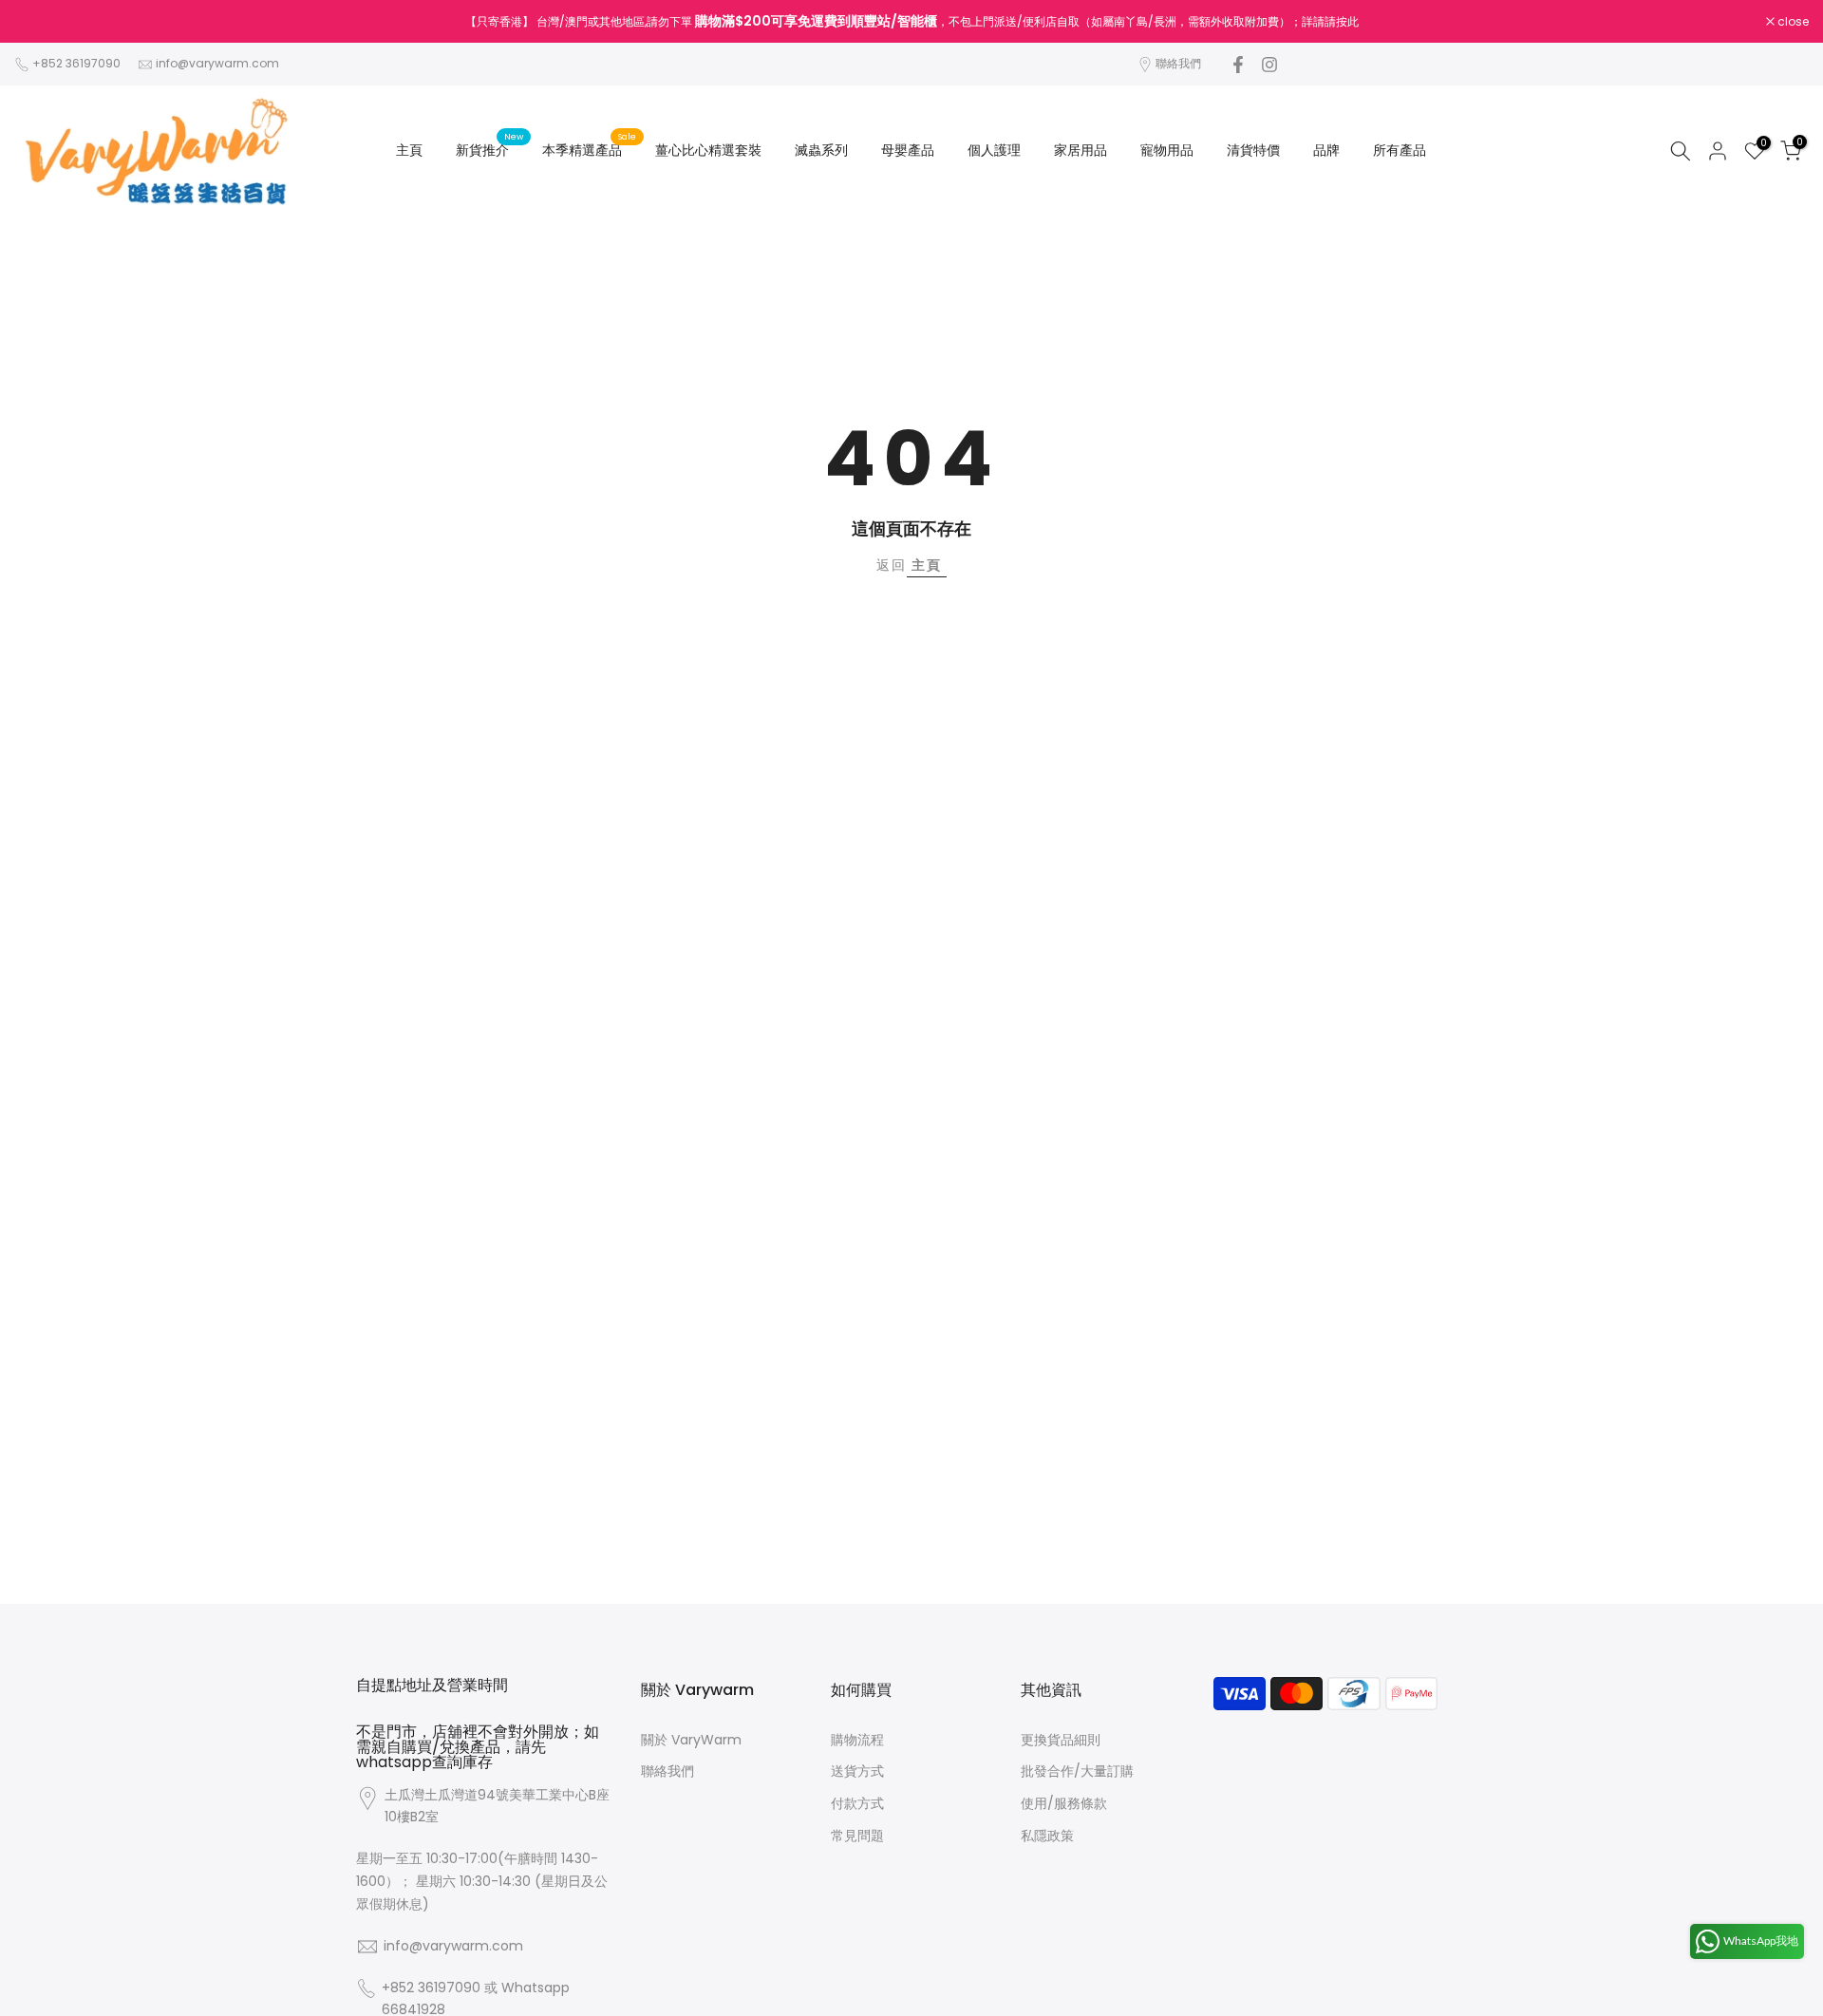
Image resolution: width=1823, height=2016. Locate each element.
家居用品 (1081, 150)
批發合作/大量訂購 (1077, 1771)
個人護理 (994, 150)
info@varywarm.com (217, 63)
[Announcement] (911, 22)
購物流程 (857, 1740)
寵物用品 (1167, 150)
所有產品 (1400, 150)
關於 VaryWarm (691, 1740)
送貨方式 (857, 1771)
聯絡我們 (1178, 63)
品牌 (1326, 150)
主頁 (409, 150)
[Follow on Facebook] (1238, 65)
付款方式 (857, 1803)
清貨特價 (1253, 150)
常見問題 (857, 1836)
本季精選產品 (589, 149)
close (40, 22)
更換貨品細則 (1061, 1740)
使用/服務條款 (1064, 1803)
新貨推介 (489, 149)
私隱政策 (1047, 1836)
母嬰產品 (908, 150)
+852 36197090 (76, 63)
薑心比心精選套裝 (708, 150)
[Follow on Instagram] (1269, 65)
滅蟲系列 (821, 150)
